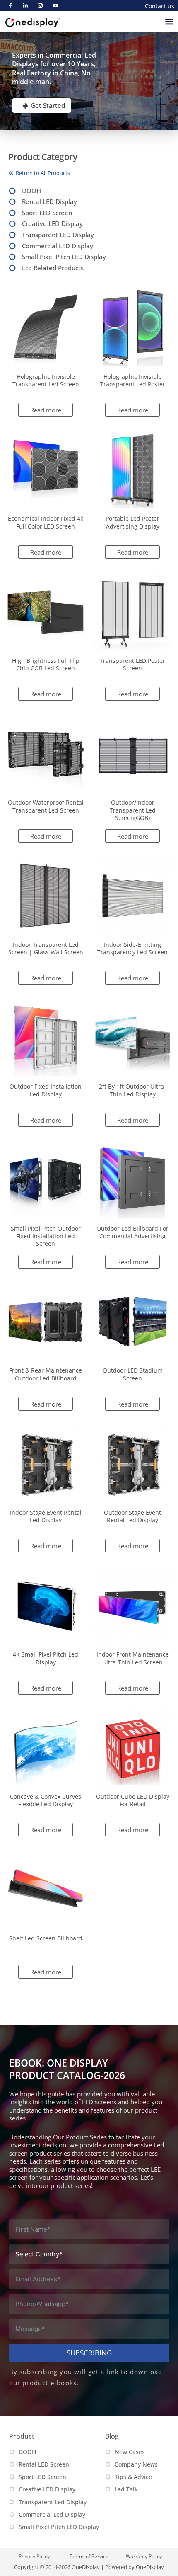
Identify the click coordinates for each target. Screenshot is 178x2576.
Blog (112, 2436)
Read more (46, 410)
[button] (170, 21)
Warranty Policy (144, 2556)
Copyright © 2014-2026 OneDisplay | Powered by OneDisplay (89, 2567)
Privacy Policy (34, 2556)
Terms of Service (89, 2556)
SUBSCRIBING (89, 2353)
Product (22, 2436)
